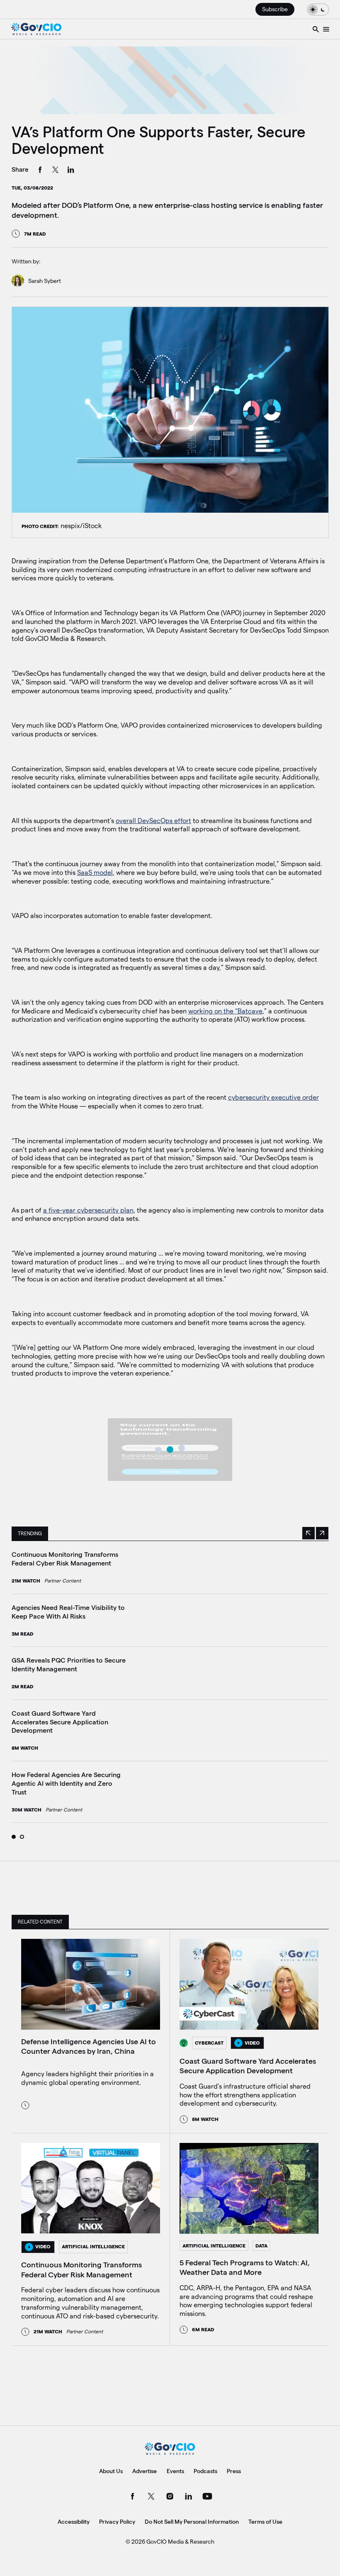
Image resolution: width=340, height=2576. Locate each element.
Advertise (144, 2471)
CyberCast (209, 2043)
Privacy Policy (117, 2522)
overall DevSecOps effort (153, 821)
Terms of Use (265, 2522)
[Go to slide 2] (22, 1837)
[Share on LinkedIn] (71, 171)
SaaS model (95, 873)
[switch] (318, 9)
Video (252, 2043)
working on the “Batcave (225, 1011)
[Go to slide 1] (14, 1837)
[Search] (316, 29)
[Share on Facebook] (40, 171)
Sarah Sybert (45, 281)
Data (261, 2246)
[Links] (326, 29)
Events (175, 2471)
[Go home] (36, 29)
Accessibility (74, 2522)
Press (234, 2471)
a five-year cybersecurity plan (88, 1210)
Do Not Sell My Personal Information (192, 2522)
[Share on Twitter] (56, 171)
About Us (111, 2471)
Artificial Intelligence (93, 2246)
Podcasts (205, 2471)
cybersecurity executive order (273, 1097)
